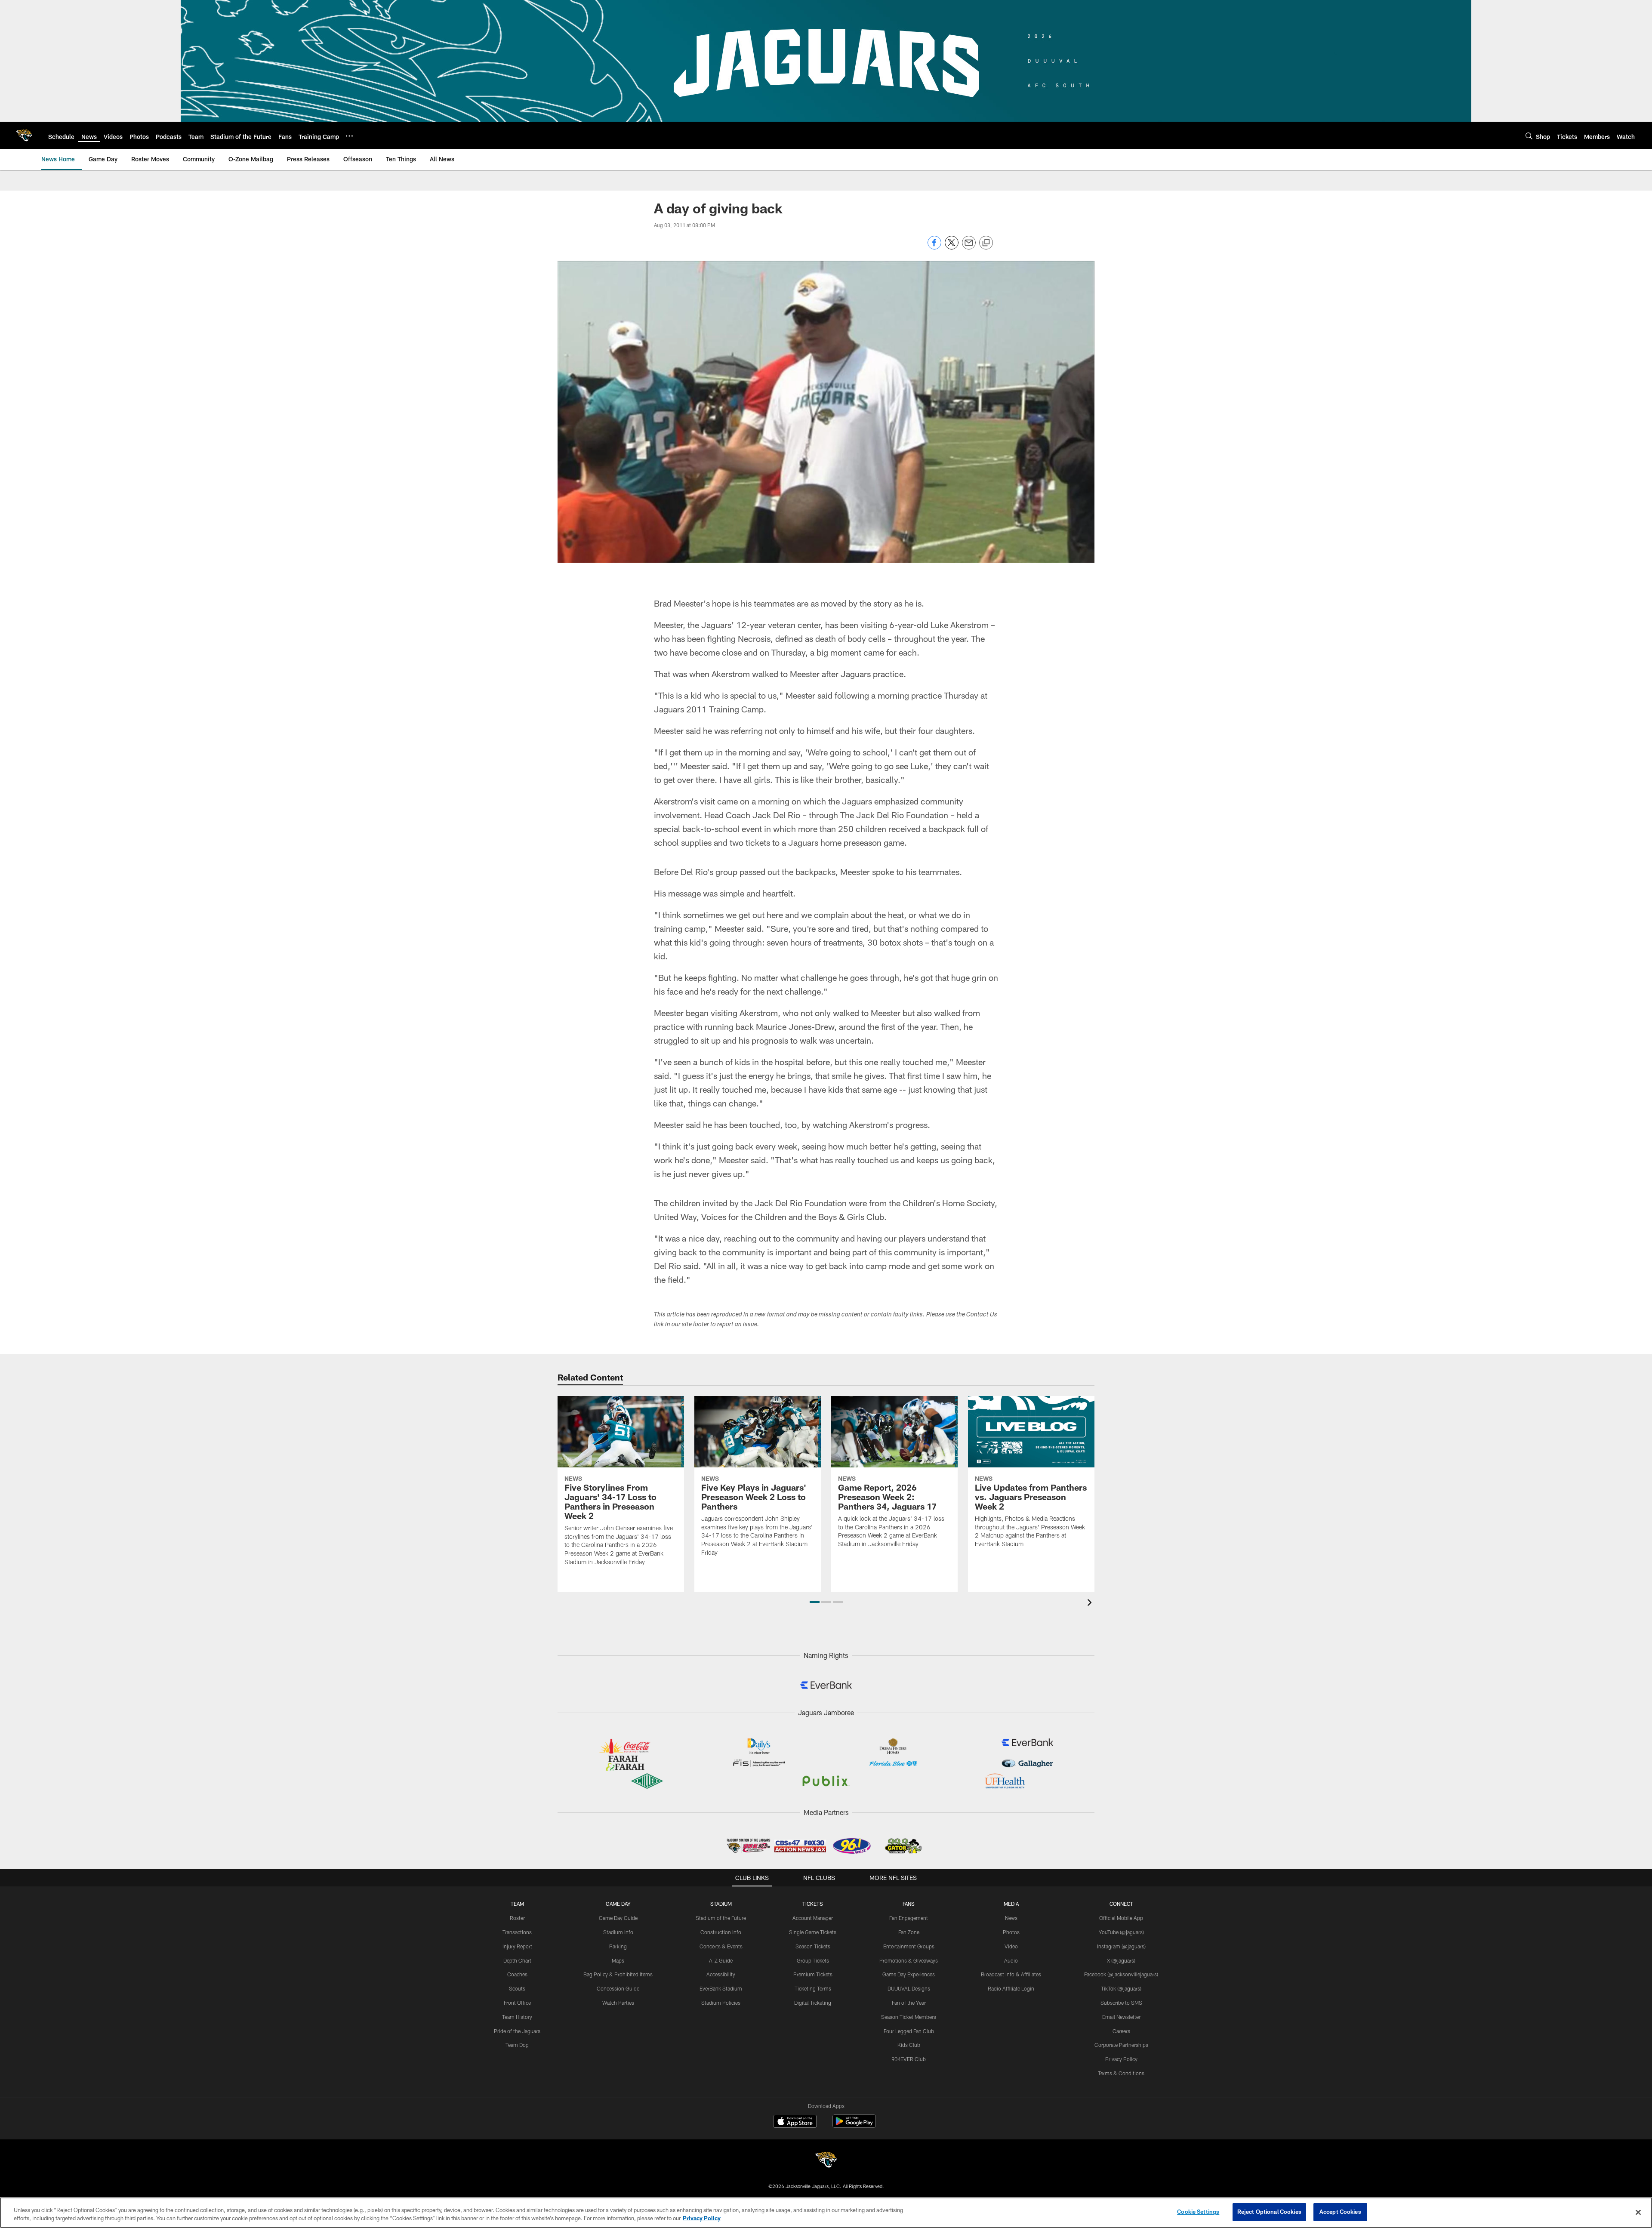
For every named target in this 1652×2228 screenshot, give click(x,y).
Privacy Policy (1121, 2059)
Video (1011, 1946)
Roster (517, 1918)
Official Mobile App (1121, 1918)
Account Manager (813, 1918)
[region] (826, 2213)
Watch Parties (618, 2003)
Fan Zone (909, 1932)
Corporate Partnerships (1121, 2045)
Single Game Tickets (813, 1932)
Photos (1011, 1932)
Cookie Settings (1198, 2212)
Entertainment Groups (909, 1946)
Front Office (517, 2003)
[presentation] (1091, 1604)
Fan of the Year (909, 2003)
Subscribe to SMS (1121, 2003)
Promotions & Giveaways (909, 1960)
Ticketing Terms (813, 1988)
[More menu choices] (349, 136)
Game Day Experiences (909, 1974)
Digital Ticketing (813, 2003)
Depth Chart (517, 1960)
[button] (815, 1602)
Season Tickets (813, 1946)
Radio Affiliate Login (1011, 1988)
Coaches (517, 1974)
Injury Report (517, 1946)
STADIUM (721, 1904)
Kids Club (909, 2045)
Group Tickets (813, 1960)
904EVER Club (909, 2059)
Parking (618, 1946)
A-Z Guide (721, 1960)
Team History (517, 2017)
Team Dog (517, 2045)
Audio (1011, 1960)
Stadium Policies (721, 2003)
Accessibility (721, 1974)
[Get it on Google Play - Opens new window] (854, 2125)
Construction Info (721, 1932)
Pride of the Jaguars (517, 2031)
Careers (1121, 2031)
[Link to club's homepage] (24, 136)
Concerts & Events (721, 1946)
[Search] (1529, 136)
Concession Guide (618, 1988)
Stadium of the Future (721, 1918)
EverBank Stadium (721, 1988)
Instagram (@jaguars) (1121, 1946)
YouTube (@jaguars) (1121, 1932)
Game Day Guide (618, 1918)
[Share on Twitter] (952, 247)
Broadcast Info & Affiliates (1011, 1974)
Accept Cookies (1340, 2212)
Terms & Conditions (1121, 2073)
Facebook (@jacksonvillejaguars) (1121, 1974)
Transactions (517, 1932)
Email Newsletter (1121, 2017)
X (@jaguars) (1121, 1960)
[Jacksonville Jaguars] (826, 2161)
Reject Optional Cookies (1269, 2212)
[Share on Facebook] (934, 247)
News (1011, 1918)
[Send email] (969, 247)
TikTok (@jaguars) (1121, 1988)
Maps (618, 1960)
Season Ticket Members (909, 2017)
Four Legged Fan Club (909, 2031)
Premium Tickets (813, 1974)
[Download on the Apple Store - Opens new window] (795, 2122)
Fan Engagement (909, 1918)
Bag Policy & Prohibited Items (618, 1974)
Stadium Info (618, 1932)
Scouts (517, 1988)
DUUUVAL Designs (909, 1988)
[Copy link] (986, 243)
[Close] (1638, 2212)
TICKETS (813, 1904)
